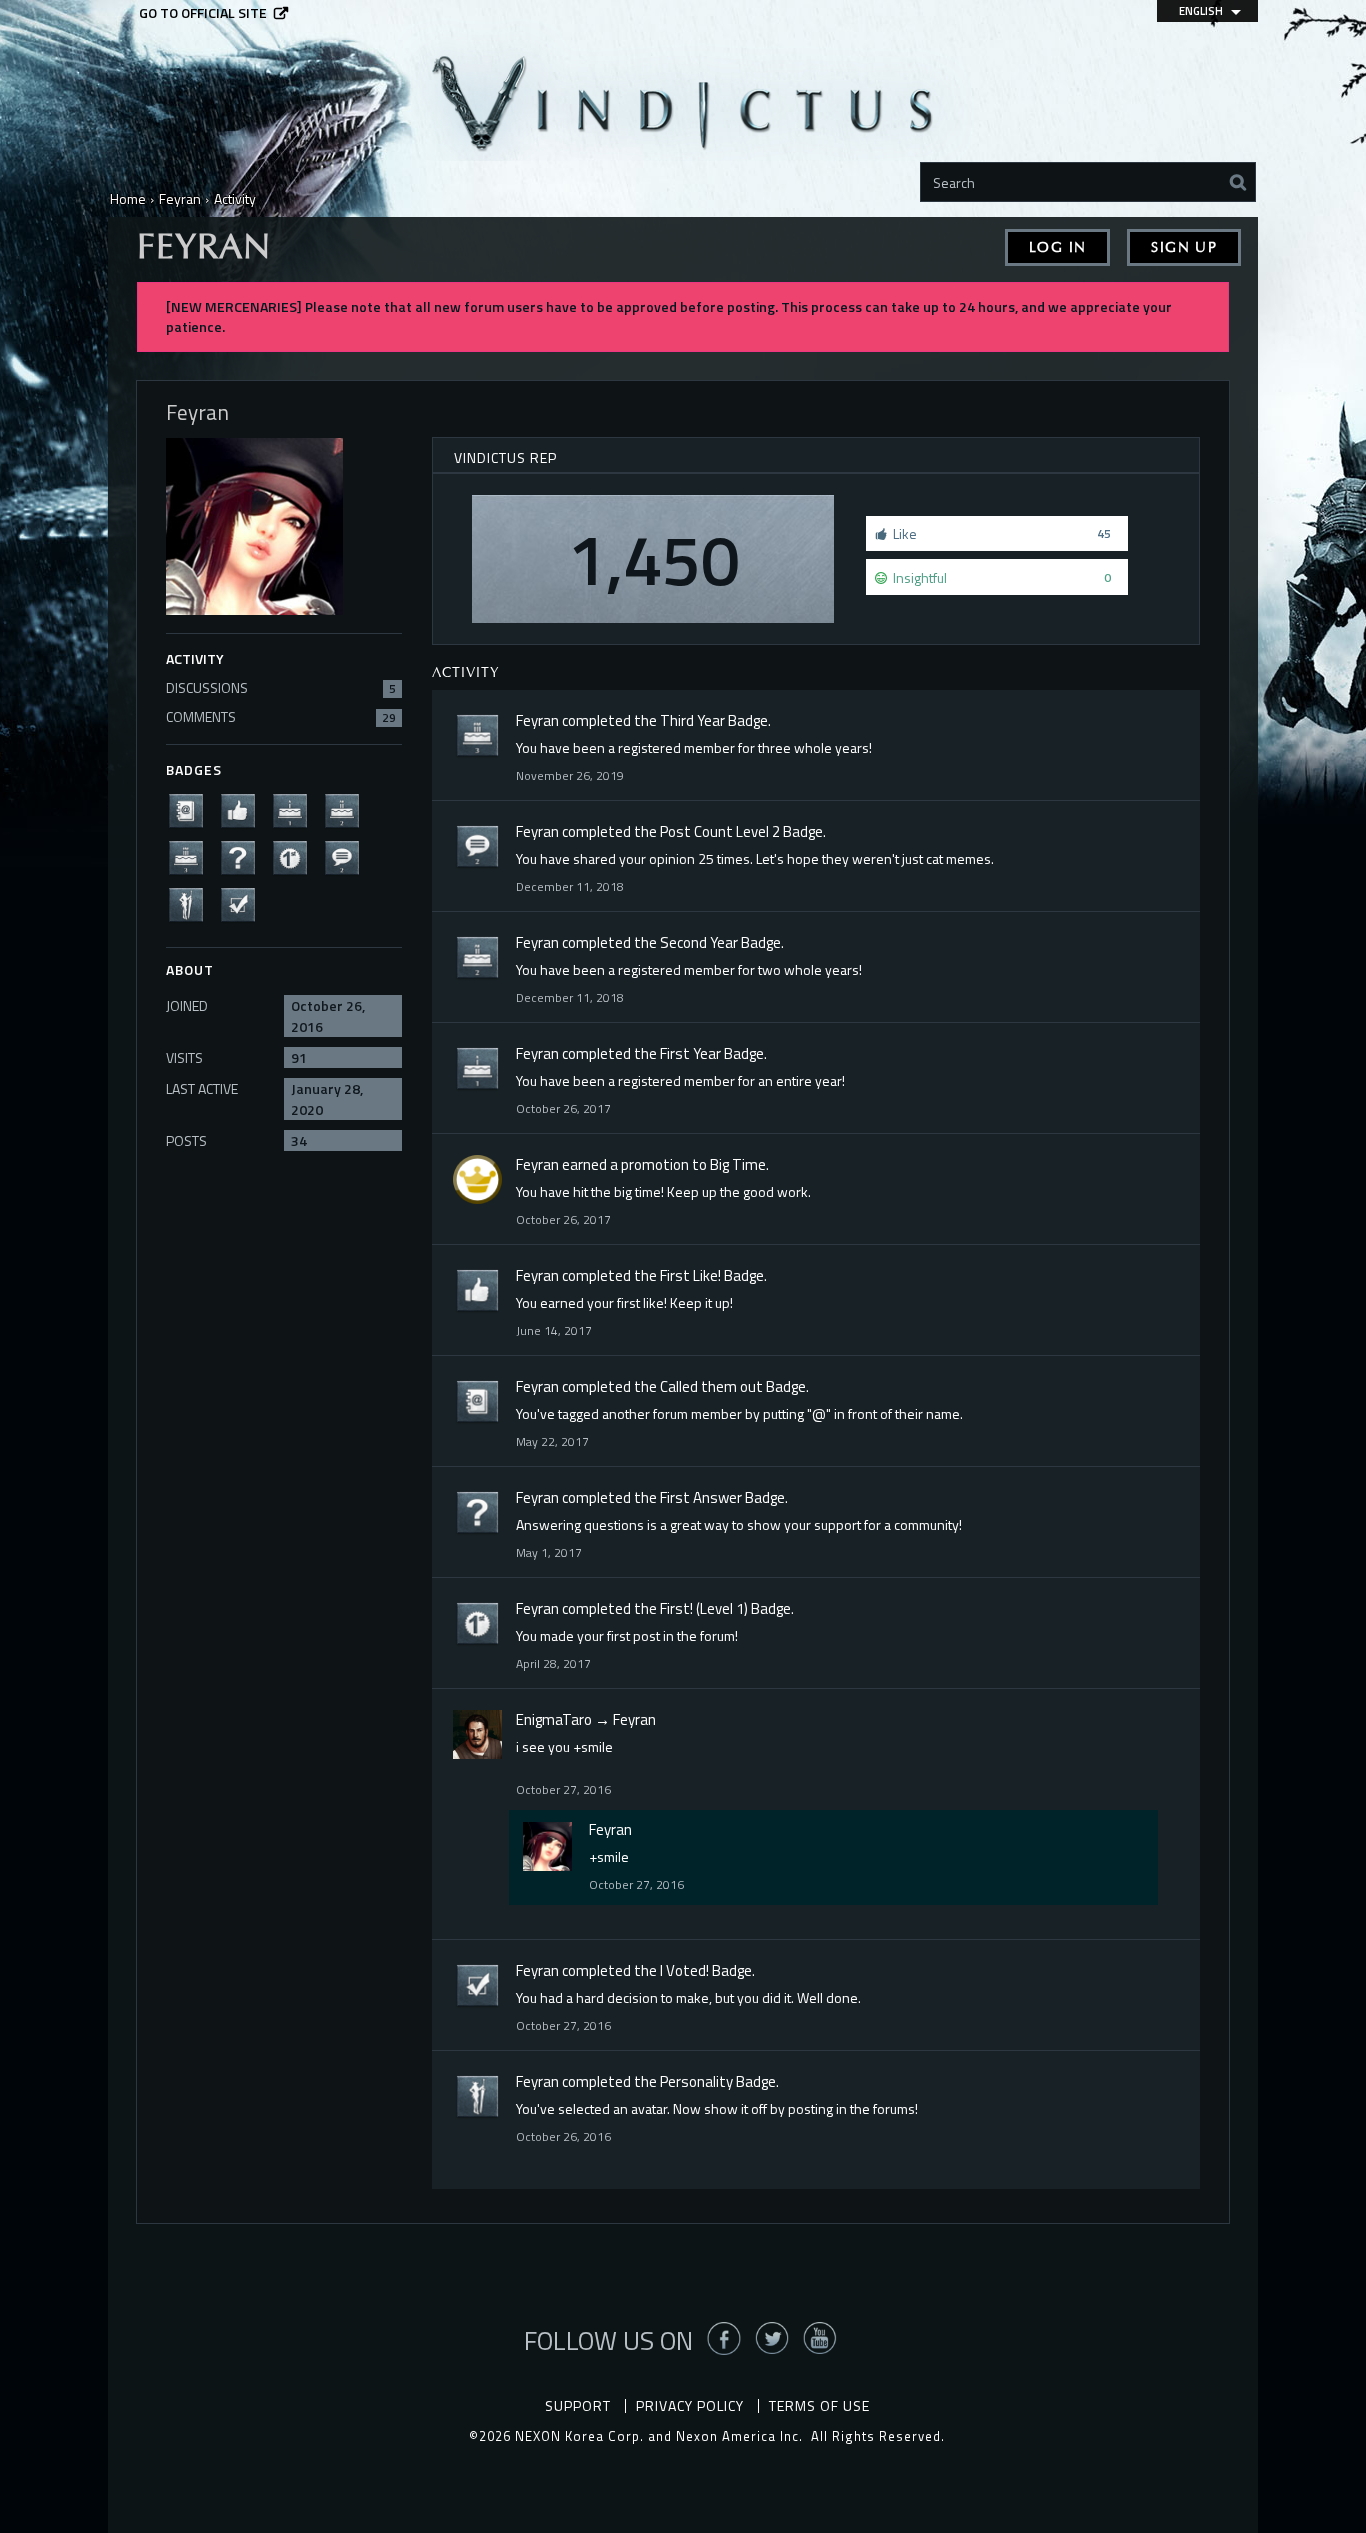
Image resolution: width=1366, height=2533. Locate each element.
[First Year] (296, 809)
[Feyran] (547, 1846)
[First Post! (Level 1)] (296, 856)
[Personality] (192, 903)
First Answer (701, 1497)
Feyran (537, 720)
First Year (690, 1053)
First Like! (690, 1275)
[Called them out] (192, 809)
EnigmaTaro (554, 1719)
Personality (696, 2081)
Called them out (711, 1386)
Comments (281, 716)
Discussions (281, 687)
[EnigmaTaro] (477, 1734)
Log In (1057, 247)
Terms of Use (819, 2405)
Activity (195, 658)
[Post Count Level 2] (348, 856)
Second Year (699, 942)
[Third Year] (192, 856)
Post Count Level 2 (720, 831)
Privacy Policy (690, 2405)
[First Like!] (244, 809)
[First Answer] (244, 856)
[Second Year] (348, 809)
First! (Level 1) (704, 1608)
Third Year (692, 720)
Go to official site (203, 13)
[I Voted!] (244, 903)
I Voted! (684, 1970)
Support (578, 2405)
